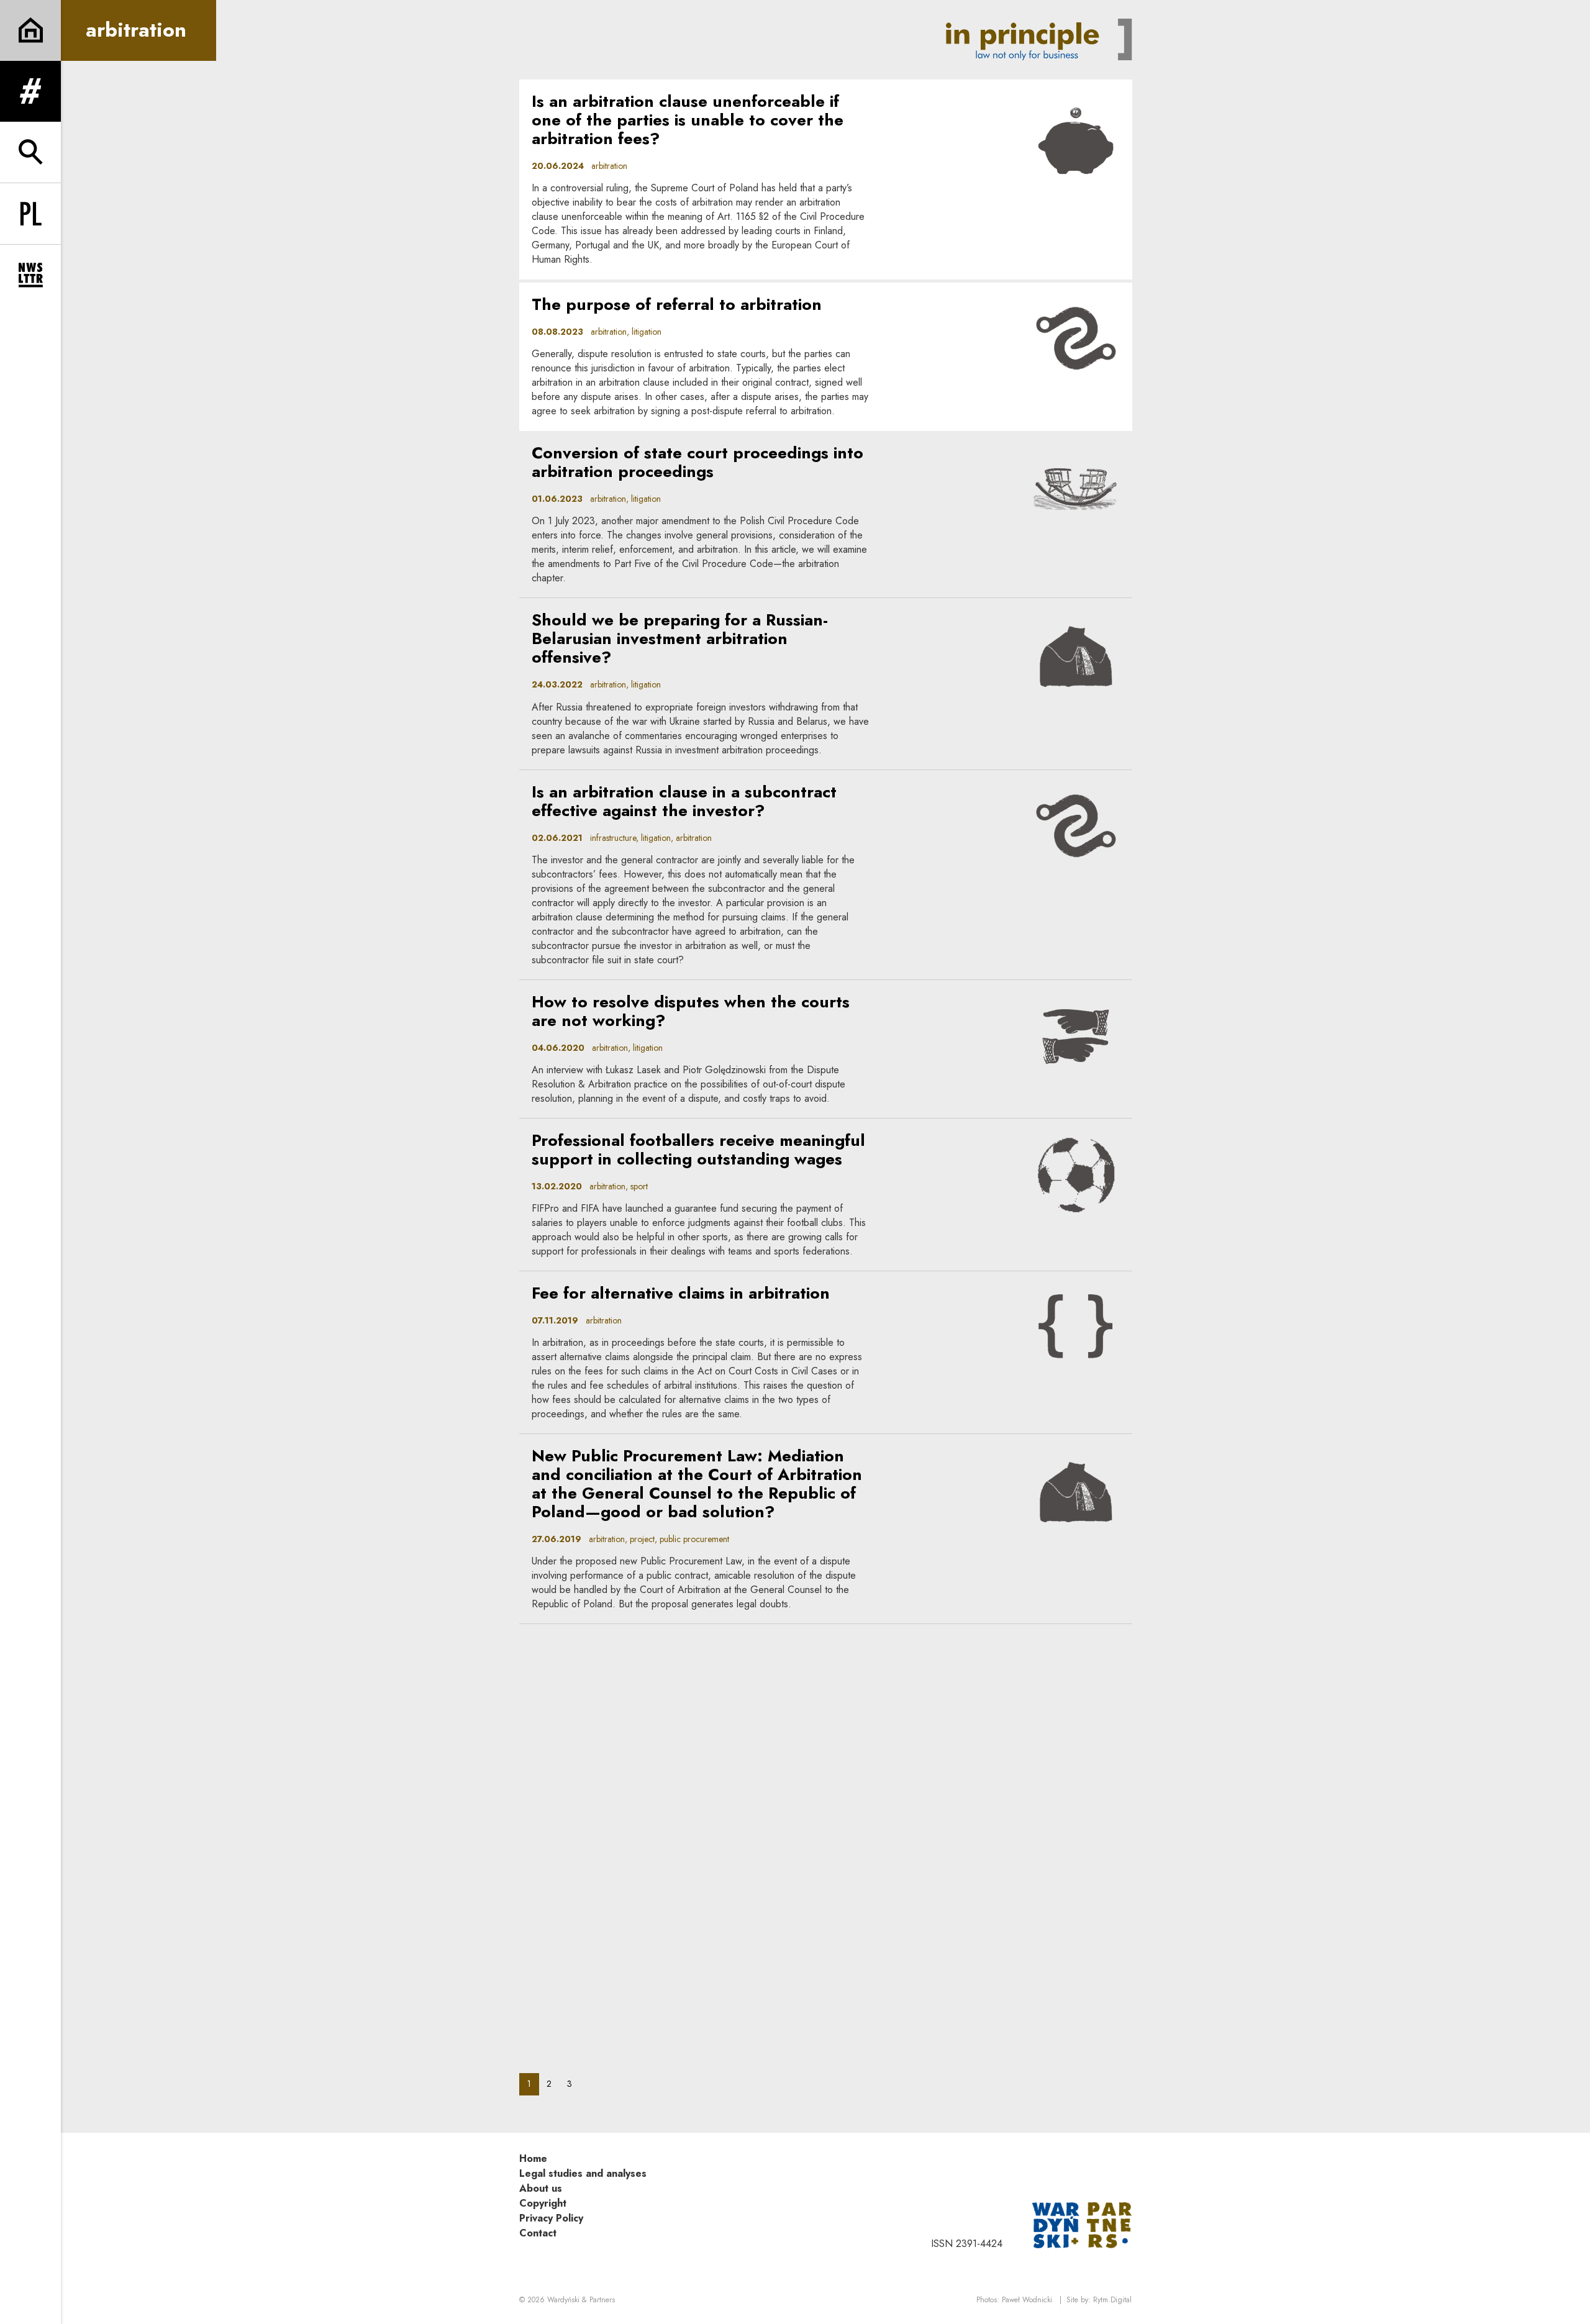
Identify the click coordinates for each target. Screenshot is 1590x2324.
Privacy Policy (551, 2218)
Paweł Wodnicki (1027, 2300)
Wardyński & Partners (581, 2300)
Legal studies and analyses (583, 2173)
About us (541, 2188)
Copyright (543, 2203)
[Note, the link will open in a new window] (1082, 2224)
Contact (538, 2233)
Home (533, 2158)
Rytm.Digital (1112, 2300)
